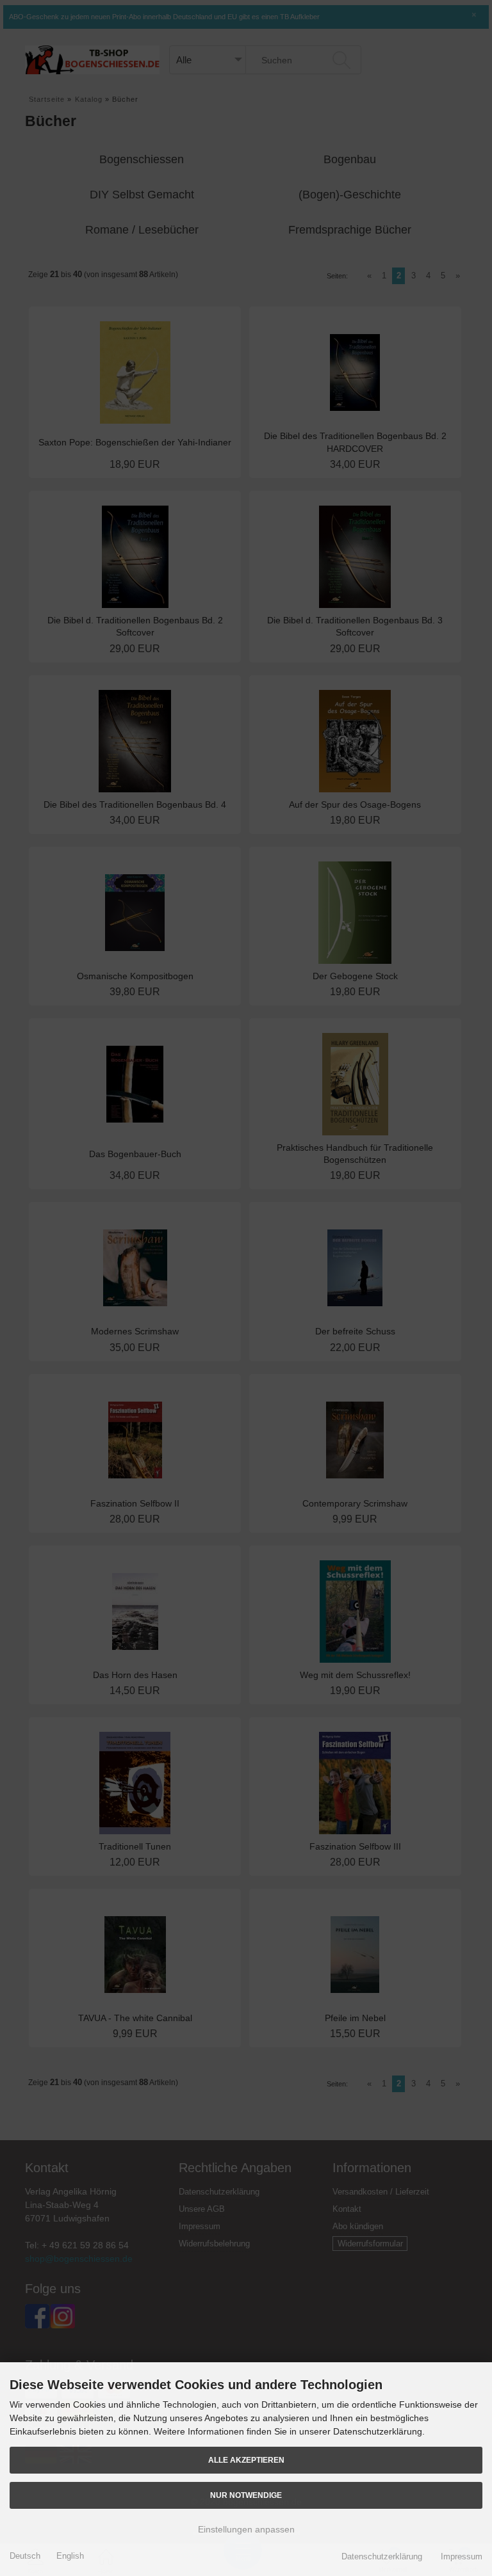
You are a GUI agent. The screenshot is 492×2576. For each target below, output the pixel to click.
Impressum (462, 2556)
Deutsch (25, 2556)
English (70, 2556)
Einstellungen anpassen (246, 2529)
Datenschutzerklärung (382, 2556)
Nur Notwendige (246, 2495)
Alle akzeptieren (246, 2460)
